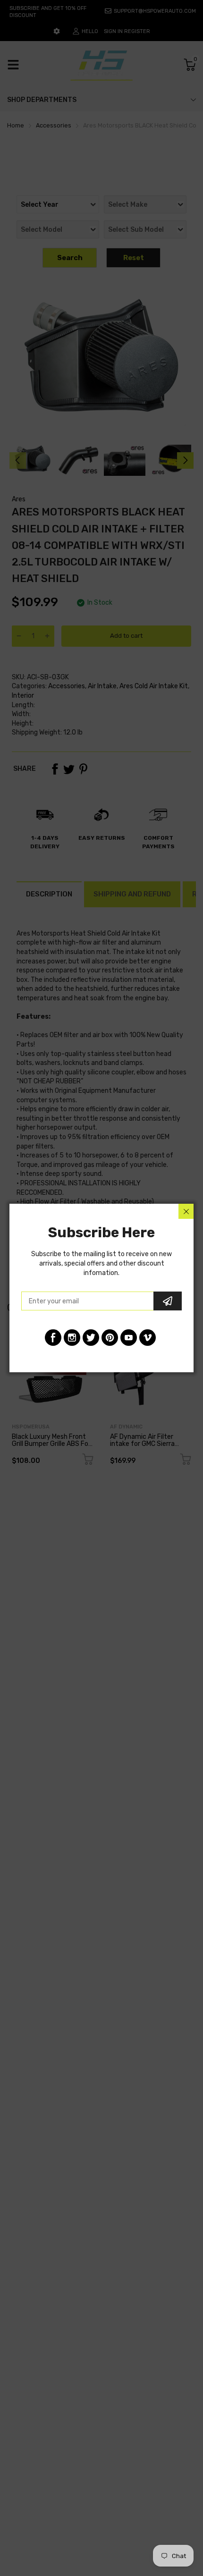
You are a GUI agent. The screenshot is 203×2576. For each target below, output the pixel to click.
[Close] (186, 1211)
